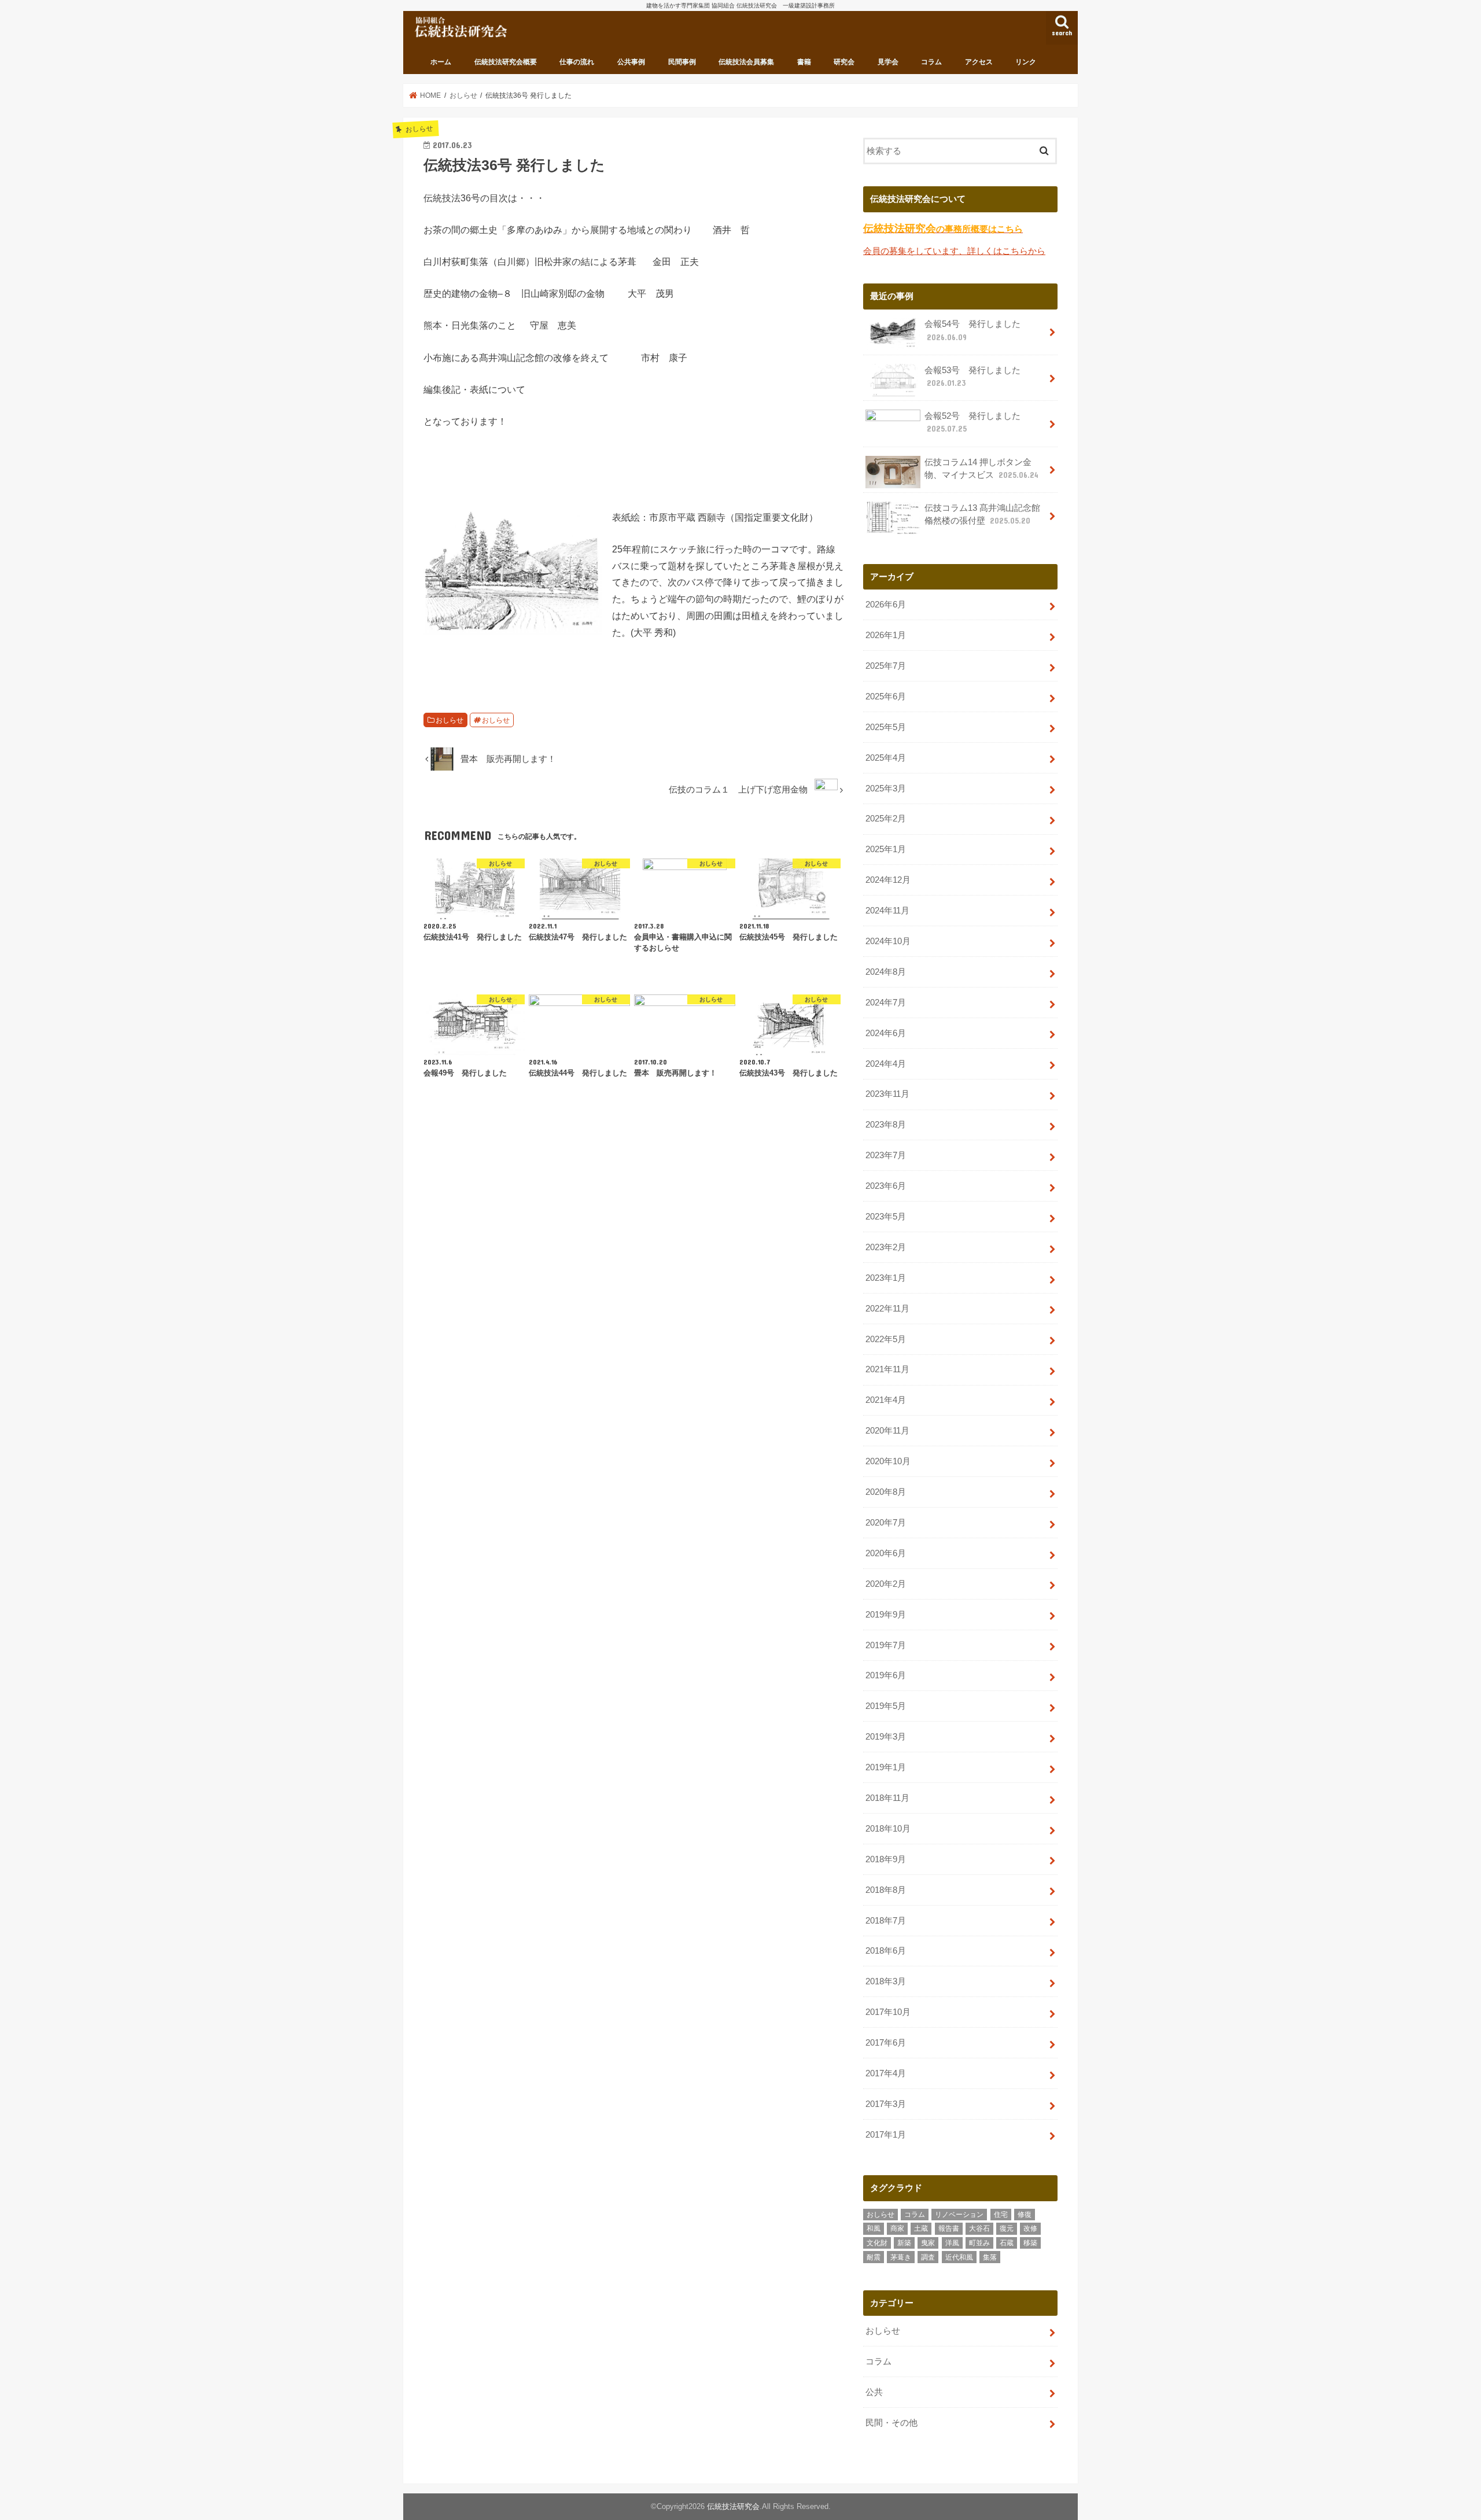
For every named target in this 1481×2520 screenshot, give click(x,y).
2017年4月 (886, 2073)
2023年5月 (886, 1217)
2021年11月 (887, 1369)
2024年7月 (886, 1003)
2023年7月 (886, 1155)
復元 (1007, 2228)
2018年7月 (886, 1921)
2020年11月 (887, 1431)
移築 (1030, 2243)
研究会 (844, 62)
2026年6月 (886, 605)
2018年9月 (886, 1859)
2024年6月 (886, 1033)
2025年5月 (886, 727)
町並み (979, 2243)
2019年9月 (886, 1615)
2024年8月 (886, 972)
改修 (1030, 2228)
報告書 (949, 2228)
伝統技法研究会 (733, 2506)
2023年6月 (886, 1186)
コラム (931, 62)
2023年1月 (886, 1278)
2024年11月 (887, 911)
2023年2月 (886, 1247)
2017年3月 (886, 2104)
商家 (897, 2228)
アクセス (979, 62)
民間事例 (682, 62)
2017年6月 (886, 2043)
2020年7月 (886, 1523)
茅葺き (901, 2257)
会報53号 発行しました (972, 377)
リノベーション (959, 2215)
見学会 (888, 62)
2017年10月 (888, 2012)
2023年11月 (887, 1094)
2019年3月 (886, 1737)
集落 (990, 2257)
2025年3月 (886, 789)
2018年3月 (886, 1981)
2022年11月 (887, 1309)
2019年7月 (886, 1645)
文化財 (877, 2243)
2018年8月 (886, 1890)
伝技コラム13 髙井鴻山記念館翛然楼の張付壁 (982, 514)
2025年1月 (886, 849)
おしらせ (450, 720)
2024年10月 (888, 941)
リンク (1026, 62)
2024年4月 (886, 1064)
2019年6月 (886, 1675)
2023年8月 (886, 1125)
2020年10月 (888, 1461)
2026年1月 (886, 635)
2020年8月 (886, 1492)
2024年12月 (888, 880)
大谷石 (979, 2228)
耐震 (874, 2257)
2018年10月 (888, 1829)
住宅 (1001, 2215)
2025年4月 (886, 758)
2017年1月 (886, 2135)
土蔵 (921, 2228)
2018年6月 (886, 1951)
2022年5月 (886, 1339)
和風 (874, 2228)
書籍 (804, 62)
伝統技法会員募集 (746, 62)
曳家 (928, 2243)
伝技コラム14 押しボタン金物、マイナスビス (981, 469)
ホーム (441, 62)
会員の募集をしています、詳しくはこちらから (954, 251)
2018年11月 (887, 1798)
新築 (904, 2243)
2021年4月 (886, 1400)
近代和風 (959, 2257)
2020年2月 (886, 1584)
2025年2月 (886, 819)
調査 (928, 2257)
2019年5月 (886, 1706)
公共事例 (631, 62)
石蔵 (1007, 2243)
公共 (874, 2392)
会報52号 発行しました (972, 422)
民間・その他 (891, 2423)
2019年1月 (886, 1767)
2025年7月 (886, 666)
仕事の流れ (577, 62)
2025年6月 (886, 697)
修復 (1025, 2215)
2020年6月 (886, 1553)
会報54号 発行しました (972, 330)
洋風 (952, 2243)
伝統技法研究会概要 (506, 62)
